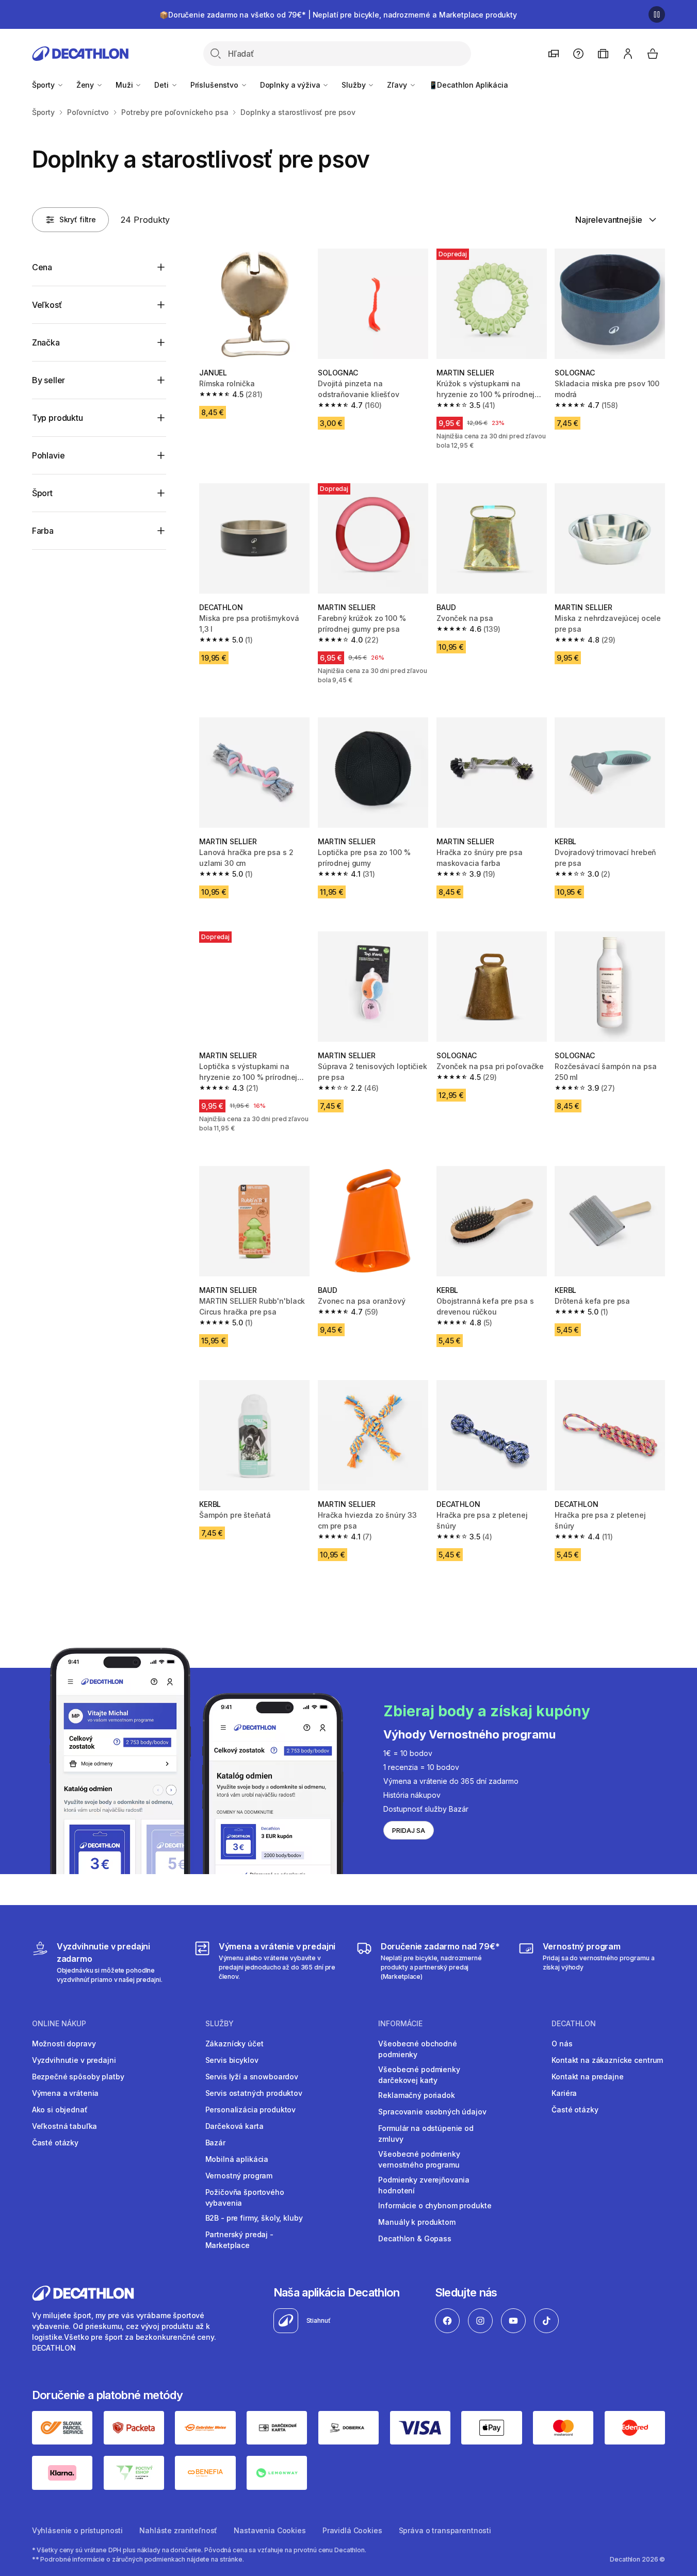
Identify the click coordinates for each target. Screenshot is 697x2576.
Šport (42, 493)
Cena (42, 267)
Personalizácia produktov (251, 2110)
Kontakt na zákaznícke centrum (607, 2060)
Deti (162, 85)
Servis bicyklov (232, 2060)
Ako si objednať (60, 2110)
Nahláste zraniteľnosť (178, 2530)
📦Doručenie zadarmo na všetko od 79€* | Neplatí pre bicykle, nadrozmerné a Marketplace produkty (338, 15)
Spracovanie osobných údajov (432, 2112)
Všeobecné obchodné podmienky (417, 2049)
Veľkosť (47, 305)
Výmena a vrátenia (66, 2093)
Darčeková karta (234, 2126)
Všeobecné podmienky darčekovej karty (419, 2075)
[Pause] (657, 14)
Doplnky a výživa (291, 85)
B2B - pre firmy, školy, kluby (254, 2218)
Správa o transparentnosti (445, 2530)
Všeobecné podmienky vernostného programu (419, 2159)
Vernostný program (239, 2176)
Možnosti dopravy (64, 2044)
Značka (46, 342)
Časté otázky (55, 2143)
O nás (562, 2044)
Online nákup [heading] (59, 2024)
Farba (43, 531)
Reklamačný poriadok (416, 2095)
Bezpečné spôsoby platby (78, 2077)
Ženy (86, 85)
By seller (49, 380)
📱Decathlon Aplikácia (468, 85)
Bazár (215, 2143)
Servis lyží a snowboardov (252, 2077)
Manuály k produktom (417, 2222)
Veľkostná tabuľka (65, 2126)
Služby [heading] (220, 2024)
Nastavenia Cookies (270, 2530)
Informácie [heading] (400, 2024)
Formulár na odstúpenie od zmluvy (426, 2134)
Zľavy (398, 85)
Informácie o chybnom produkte (435, 2205)
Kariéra (564, 2093)
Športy (44, 85)
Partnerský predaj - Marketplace (239, 2240)
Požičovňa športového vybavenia (245, 2197)
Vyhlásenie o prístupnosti (78, 2530)
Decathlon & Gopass (415, 2238)
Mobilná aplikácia (237, 2159)
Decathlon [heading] (574, 2024)
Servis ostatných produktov (254, 2093)
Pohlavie (48, 455)
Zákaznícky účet (234, 2044)
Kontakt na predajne (587, 2077)
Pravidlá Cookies (352, 2530)
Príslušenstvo (215, 85)
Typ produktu (58, 418)
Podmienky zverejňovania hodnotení (424, 2185)
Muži (125, 85)
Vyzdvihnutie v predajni (74, 2060)
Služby (354, 85)
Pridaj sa (409, 1831)
